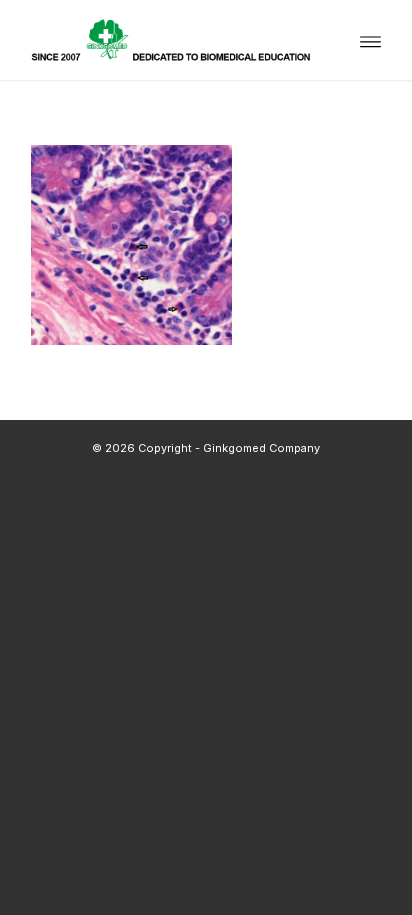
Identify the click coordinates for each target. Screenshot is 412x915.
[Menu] (370, 40)
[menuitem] (370, 40)
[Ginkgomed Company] (171, 40)
